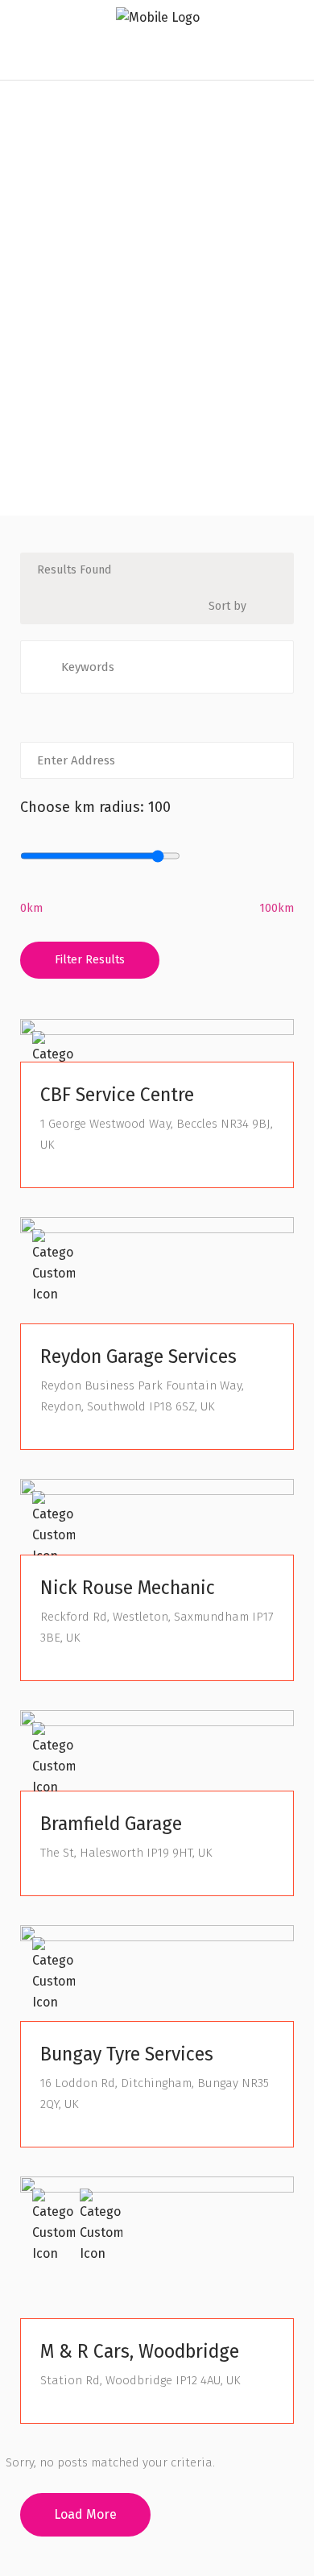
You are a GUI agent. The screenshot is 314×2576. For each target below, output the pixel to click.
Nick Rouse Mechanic (128, 1588)
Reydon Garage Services (138, 1356)
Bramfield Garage (111, 1824)
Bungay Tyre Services (127, 2054)
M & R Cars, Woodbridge (140, 2351)
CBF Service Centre (117, 1095)
